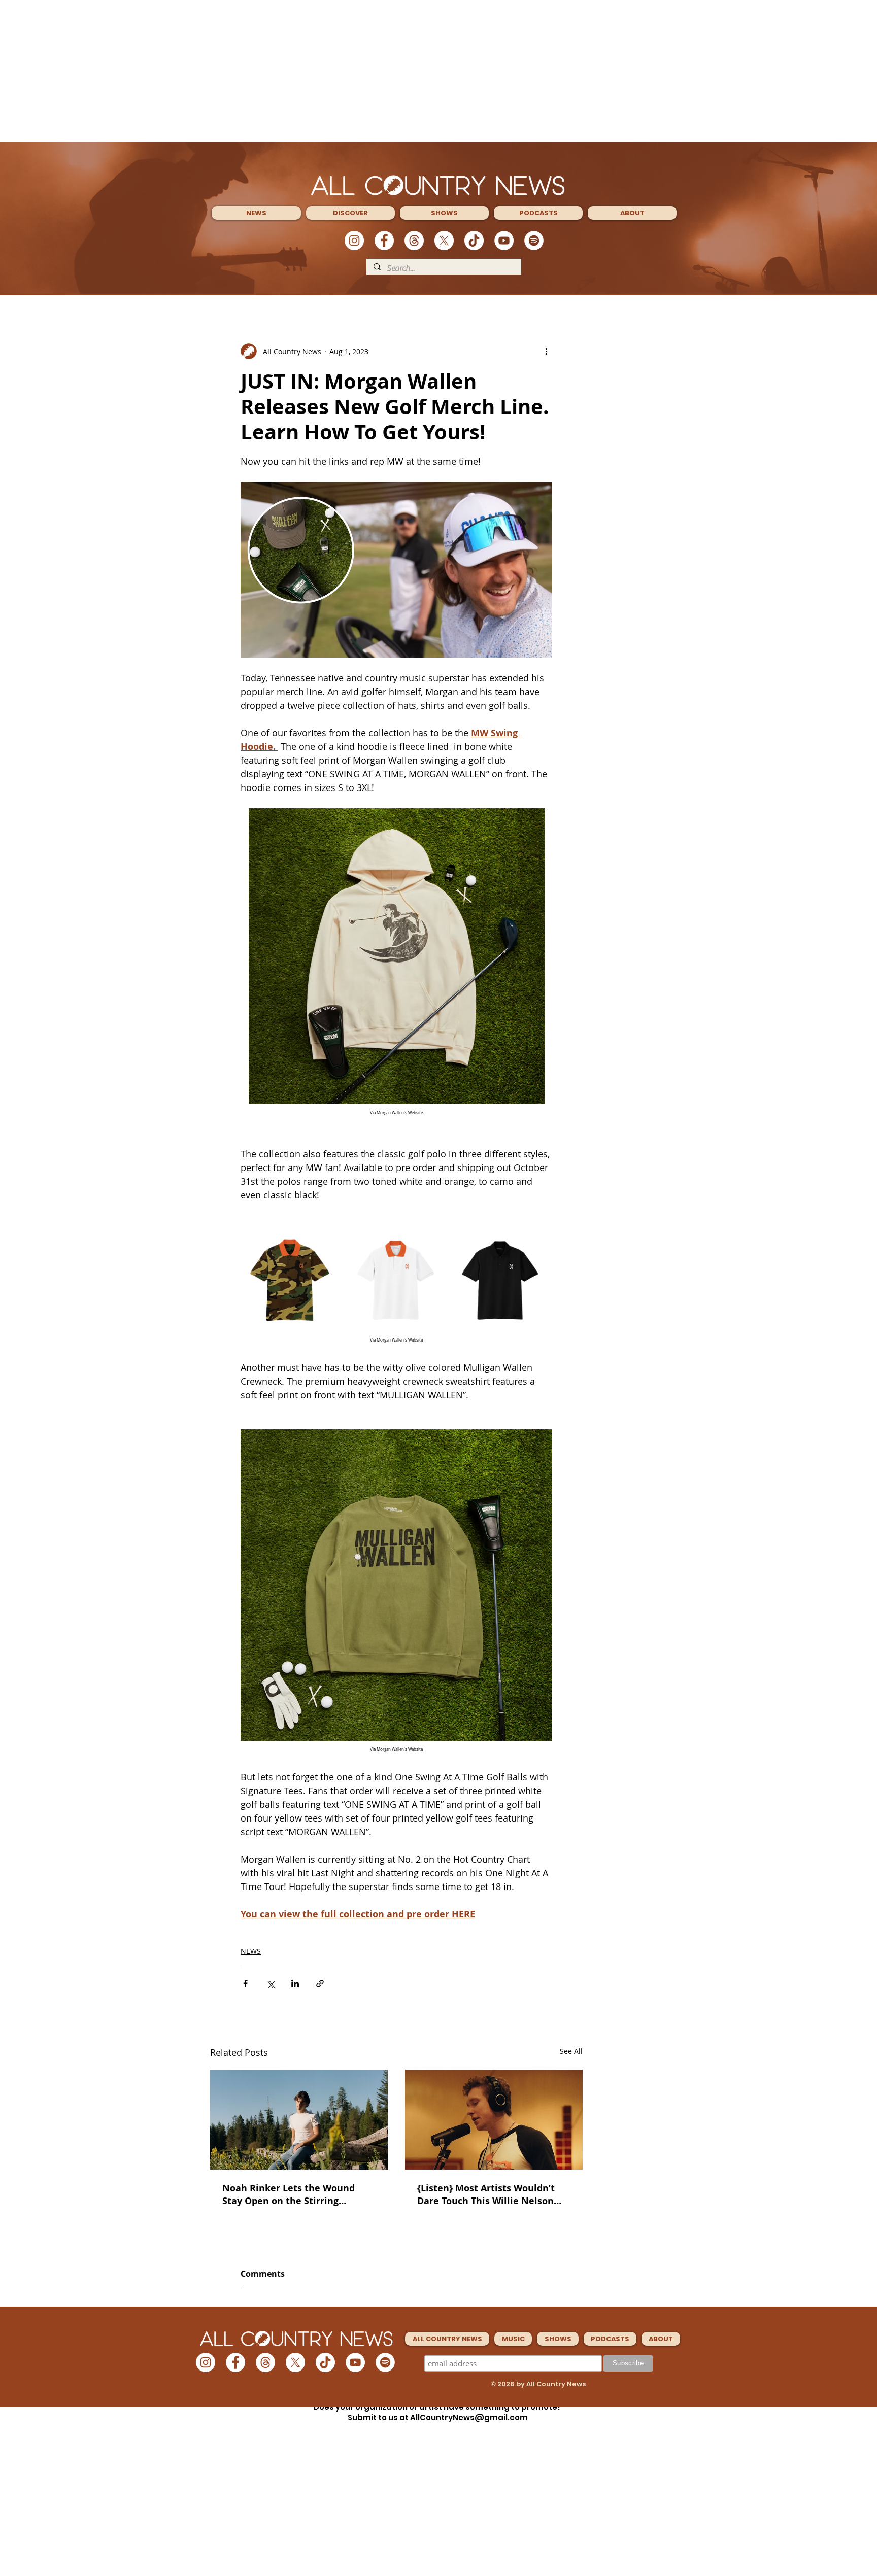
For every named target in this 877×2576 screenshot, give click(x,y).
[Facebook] (384, 241)
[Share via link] (320, 1984)
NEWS (251, 1951)
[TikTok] (474, 241)
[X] (444, 241)
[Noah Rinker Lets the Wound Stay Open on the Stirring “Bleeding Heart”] (299, 2120)
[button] (256, 213)
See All (571, 2051)
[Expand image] (292, 1280)
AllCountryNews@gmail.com (469, 2417)
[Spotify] (534, 241)
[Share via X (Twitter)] (270, 1984)
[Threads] (414, 241)
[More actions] (546, 351)
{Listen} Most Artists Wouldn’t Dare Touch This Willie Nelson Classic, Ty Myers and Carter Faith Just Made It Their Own (486, 2194)
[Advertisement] (438, 71)
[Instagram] (354, 241)
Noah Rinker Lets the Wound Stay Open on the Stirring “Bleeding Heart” (289, 2194)
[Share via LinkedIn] (295, 1984)
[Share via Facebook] (245, 1984)
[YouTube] (504, 241)
